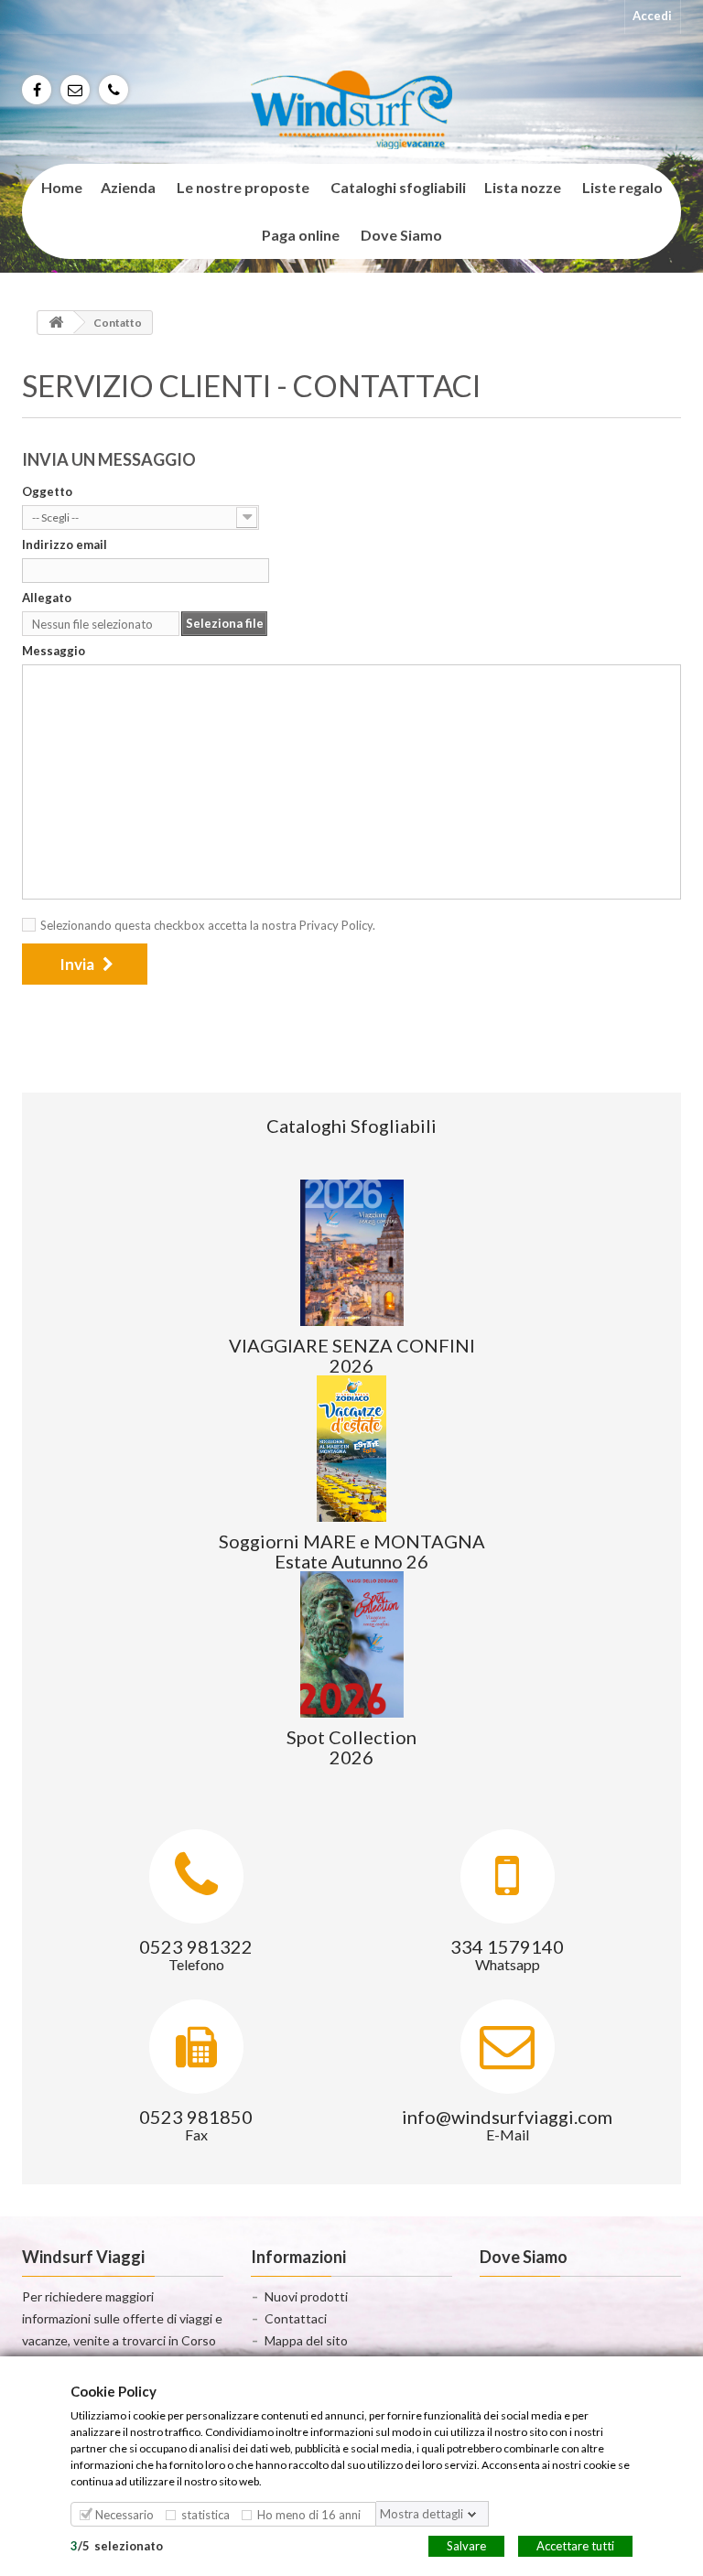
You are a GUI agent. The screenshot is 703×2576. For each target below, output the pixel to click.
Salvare (466, 2545)
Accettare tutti (575, 2545)
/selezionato (117, 2545)
